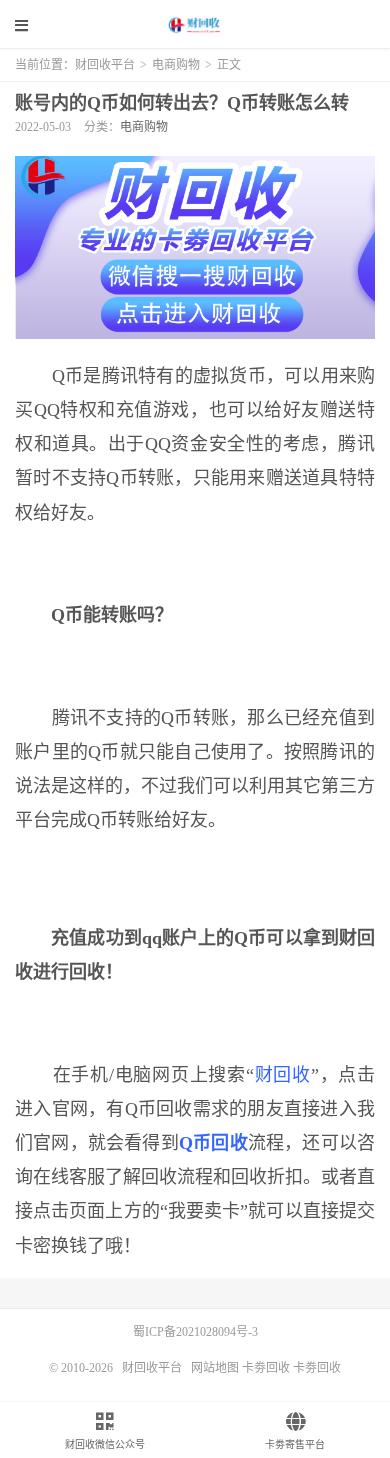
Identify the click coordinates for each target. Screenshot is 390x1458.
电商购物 (176, 65)
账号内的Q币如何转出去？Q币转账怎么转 (182, 103)
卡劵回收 (266, 1368)
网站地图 (215, 1368)
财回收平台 (195, 25)
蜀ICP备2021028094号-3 (195, 1332)
